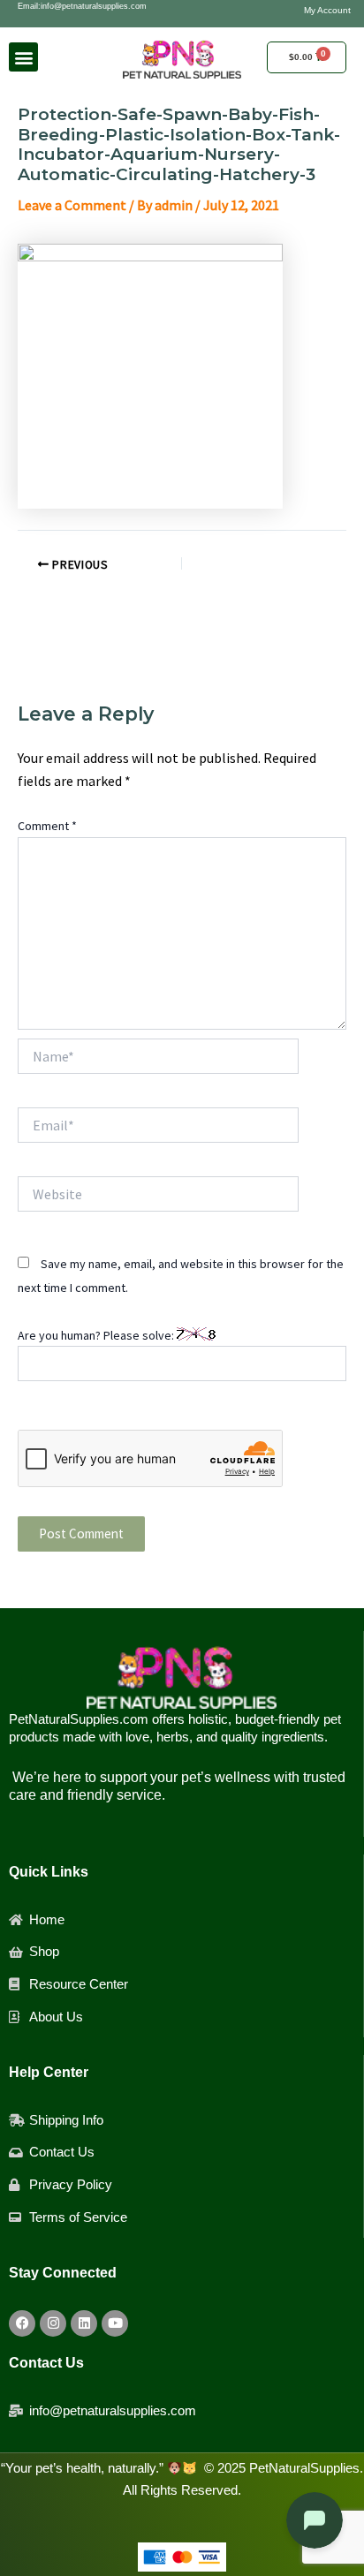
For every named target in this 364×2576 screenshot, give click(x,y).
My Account (327, 10)
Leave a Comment (72, 205)
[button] (23, 57)
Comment (47, 826)
